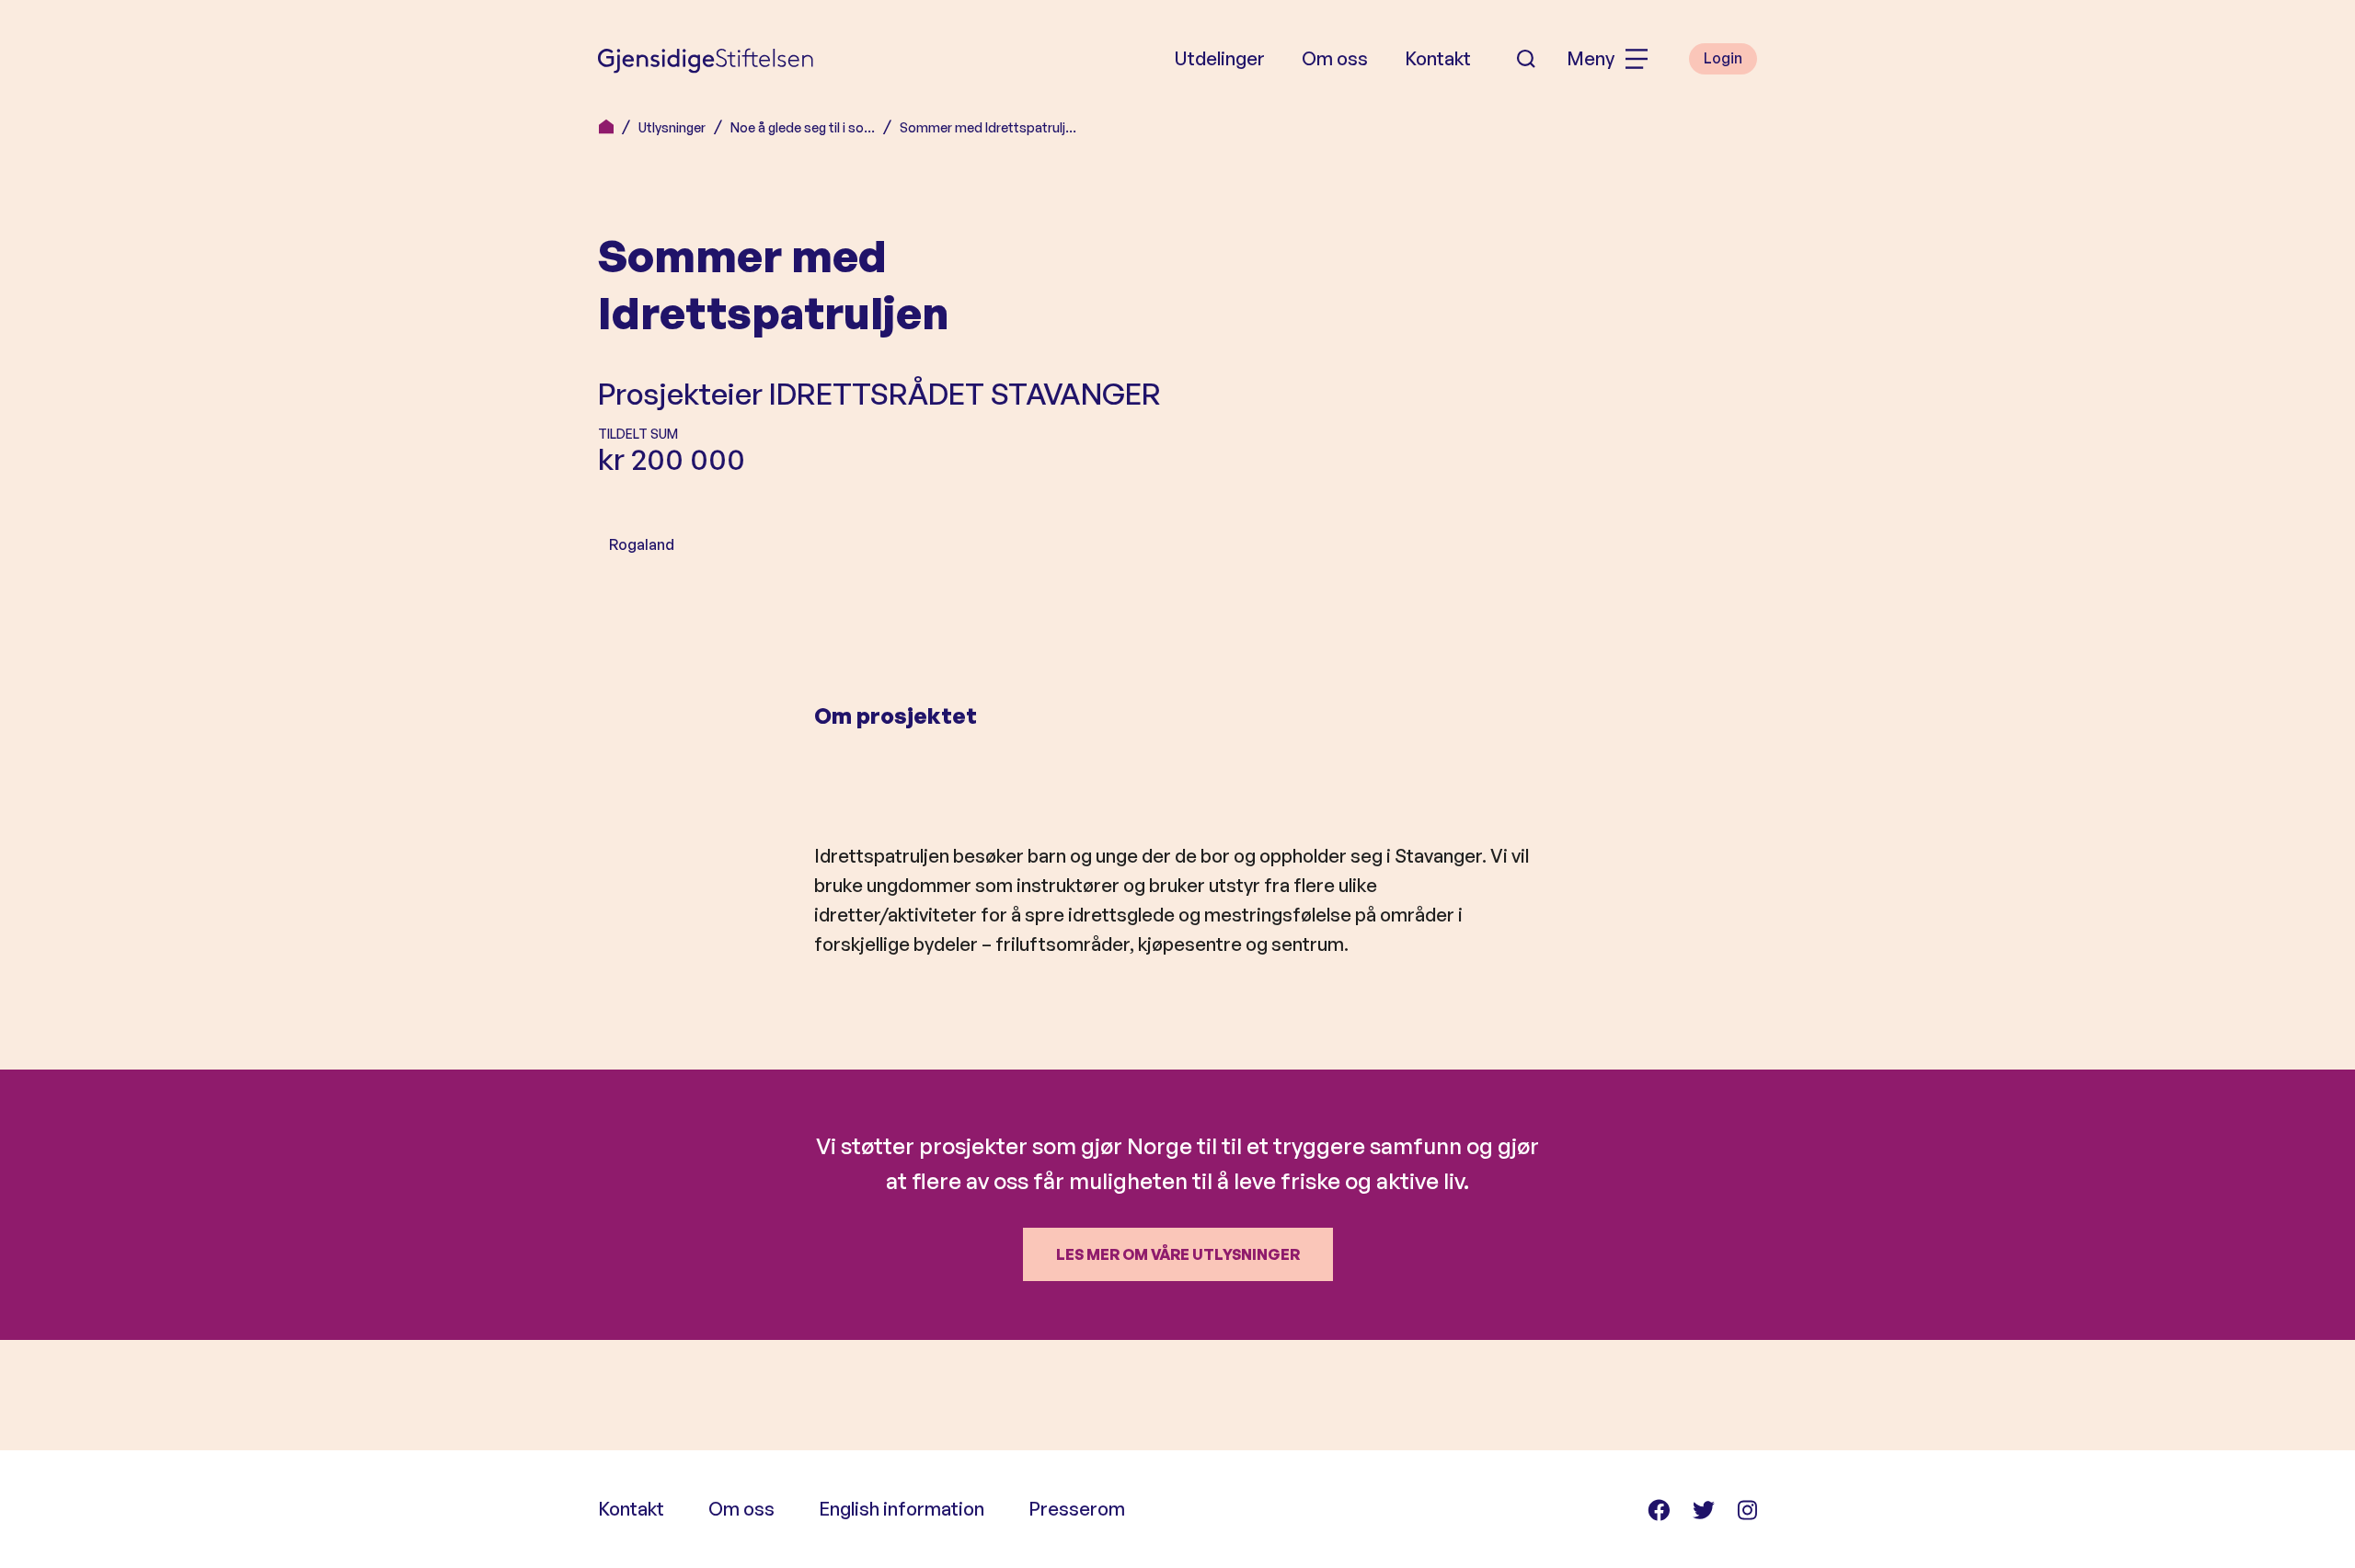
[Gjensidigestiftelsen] (706, 59)
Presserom (1077, 1509)
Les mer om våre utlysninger (1178, 1254)
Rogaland (642, 544)
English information (902, 1509)
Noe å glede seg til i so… (803, 127)
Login (1723, 58)
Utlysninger (672, 127)
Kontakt (1438, 58)
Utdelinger (1219, 58)
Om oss (1335, 58)
